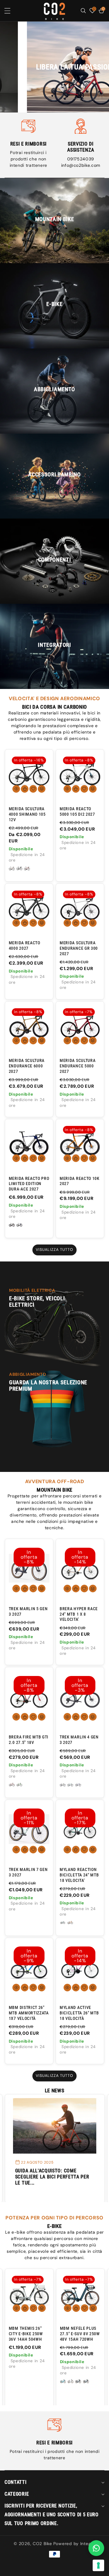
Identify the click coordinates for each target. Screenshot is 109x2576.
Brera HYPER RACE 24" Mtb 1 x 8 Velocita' (79, 1614)
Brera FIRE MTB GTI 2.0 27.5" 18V (29, 1740)
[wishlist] (33, 789)
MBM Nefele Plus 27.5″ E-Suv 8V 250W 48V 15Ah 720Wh (29, 2334)
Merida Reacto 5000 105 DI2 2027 (77, 811)
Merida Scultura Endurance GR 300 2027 (79, 948)
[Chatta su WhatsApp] (96, 2548)
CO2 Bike (42, 2544)
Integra (88, 2544)
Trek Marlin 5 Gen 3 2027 (28, 1611)
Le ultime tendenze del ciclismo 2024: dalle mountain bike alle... (54, 2177)
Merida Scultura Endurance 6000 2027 (27, 1066)
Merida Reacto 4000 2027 (25, 945)
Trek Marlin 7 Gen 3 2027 (28, 1872)
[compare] (42, 789)
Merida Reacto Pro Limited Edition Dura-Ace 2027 (29, 1184)
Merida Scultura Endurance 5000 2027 (78, 1066)
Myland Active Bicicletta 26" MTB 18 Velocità (79, 2013)
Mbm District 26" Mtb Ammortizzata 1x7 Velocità (29, 2013)
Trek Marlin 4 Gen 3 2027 (79, 1740)
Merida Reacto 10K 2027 (80, 1181)
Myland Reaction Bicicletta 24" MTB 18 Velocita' (79, 1875)
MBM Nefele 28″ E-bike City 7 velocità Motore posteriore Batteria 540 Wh (79, 2339)
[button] (12, 11)
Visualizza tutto (55, 1250)
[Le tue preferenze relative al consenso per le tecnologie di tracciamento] (98, 2565)
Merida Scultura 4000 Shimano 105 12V (27, 814)
